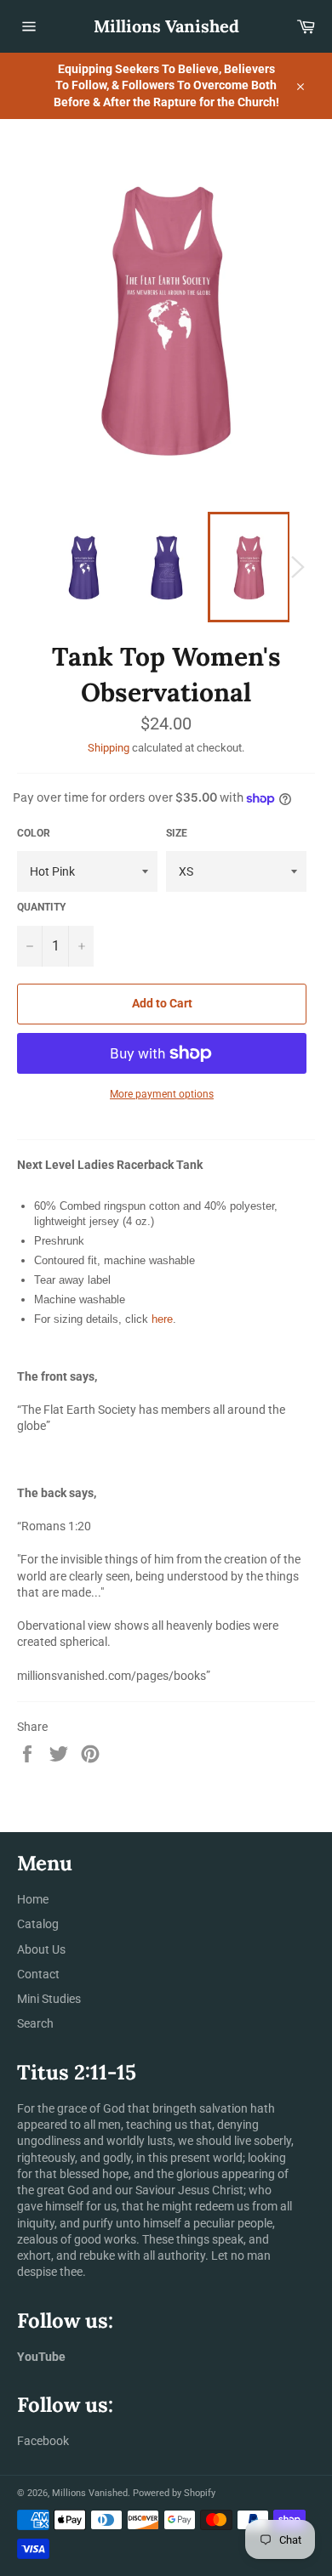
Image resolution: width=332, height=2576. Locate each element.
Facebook (43, 2441)
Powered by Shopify (174, 2493)
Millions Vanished (166, 26)
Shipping (109, 748)
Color (34, 833)
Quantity (41, 907)
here (162, 1319)
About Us (41, 1949)
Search (35, 2023)
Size (177, 833)
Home (33, 1899)
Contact (38, 1974)
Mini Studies (49, 1999)
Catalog (38, 1924)
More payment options (162, 1094)
